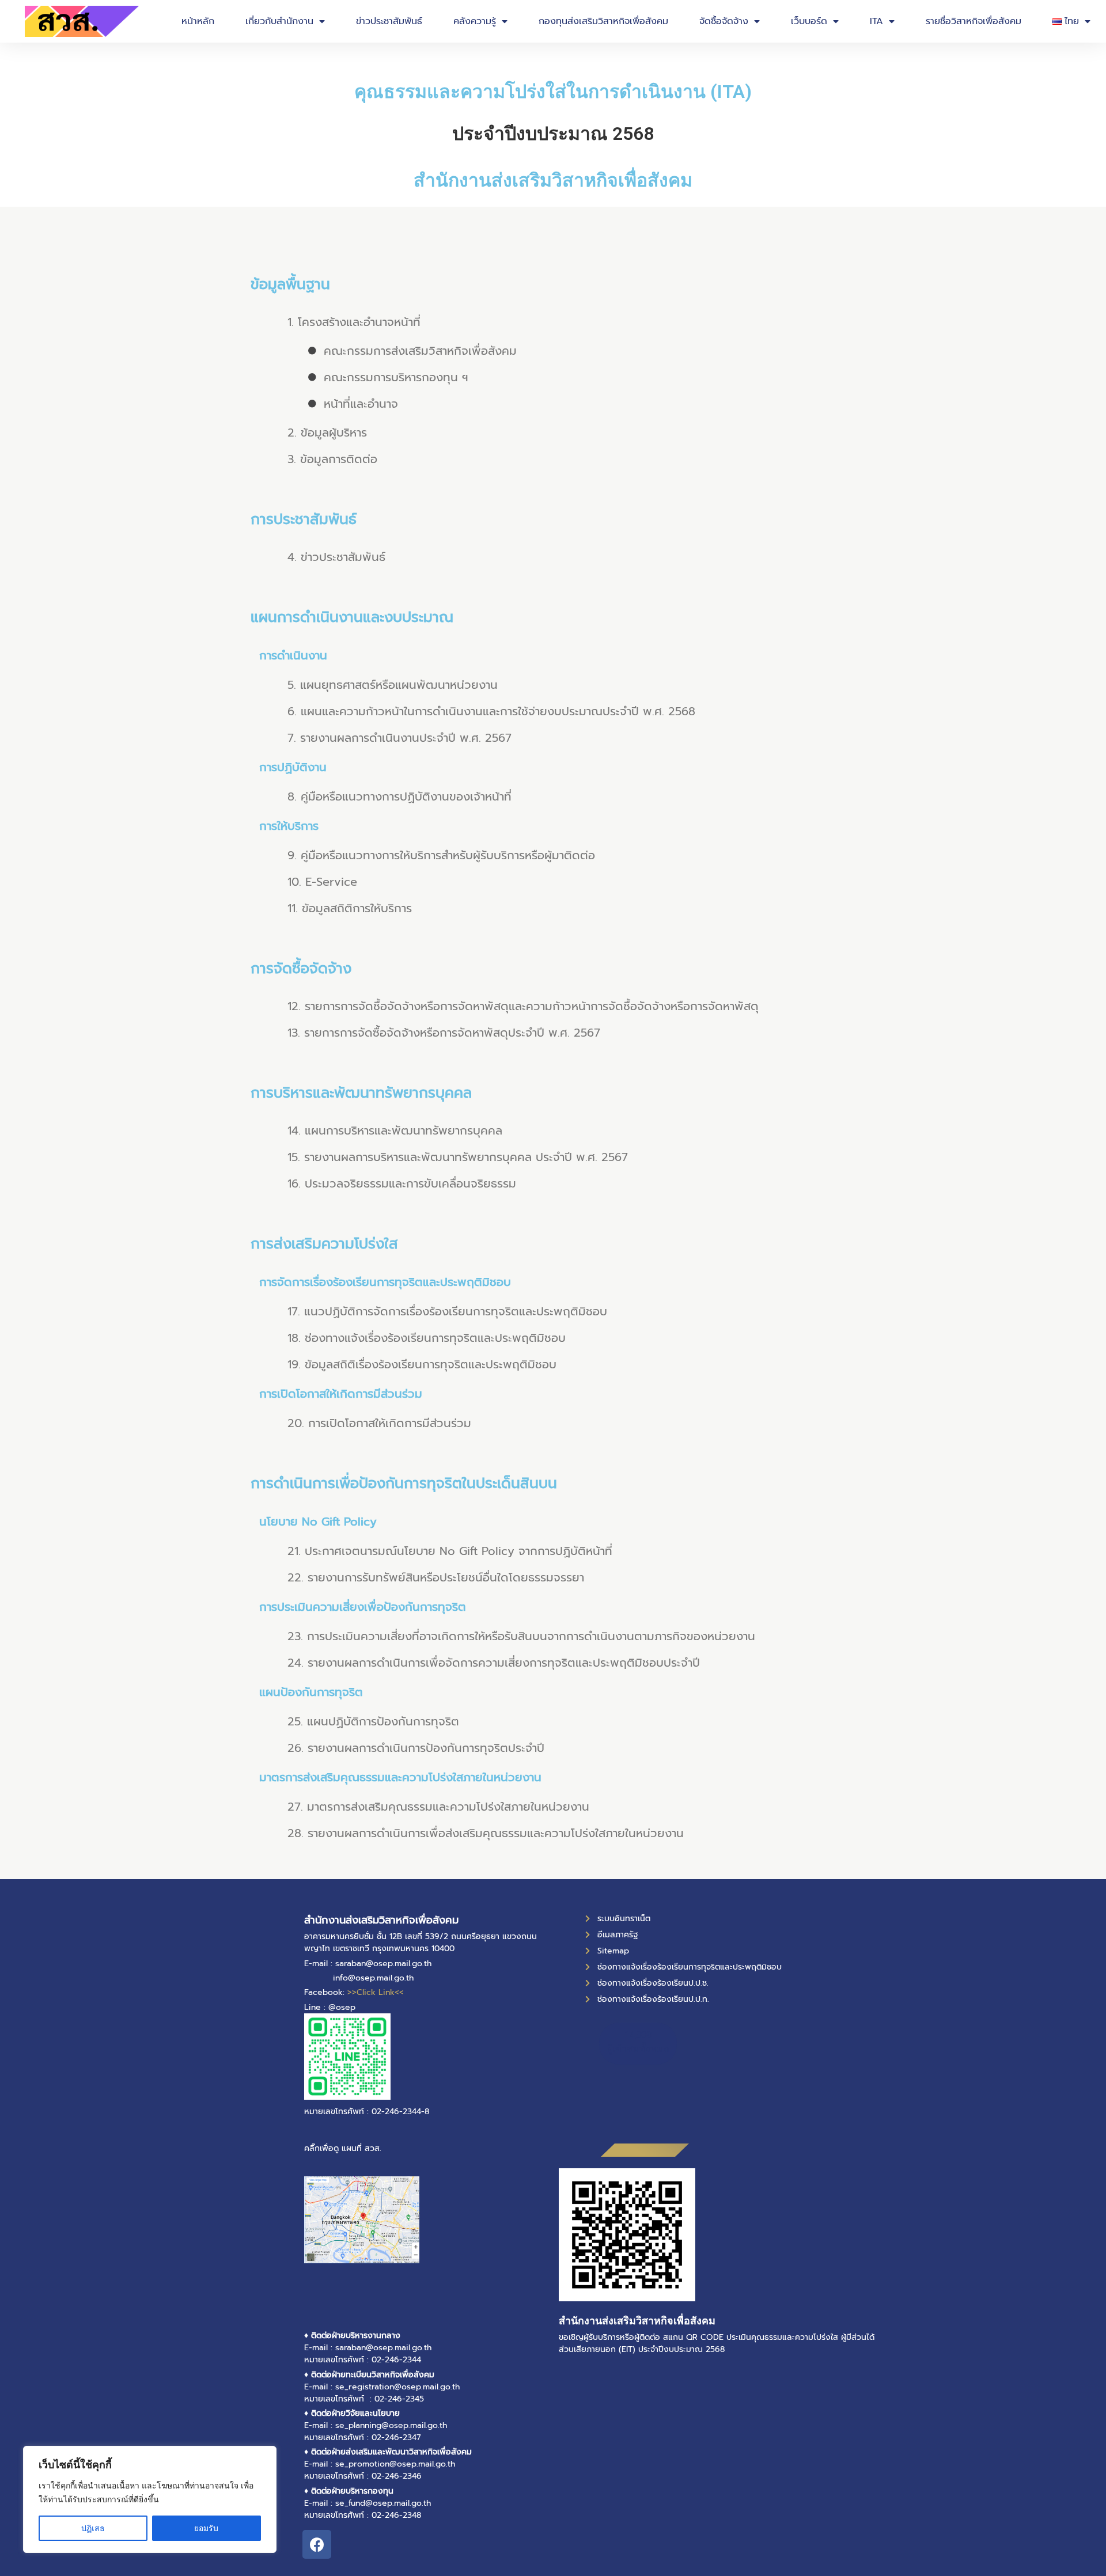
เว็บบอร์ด (809, 21)
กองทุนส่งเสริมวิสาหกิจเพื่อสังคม (603, 21)
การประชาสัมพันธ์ (304, 519)
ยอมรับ (206, 2528)
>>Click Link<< (376, 1992)
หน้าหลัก (198, 21)
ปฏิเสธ (93, 2528)
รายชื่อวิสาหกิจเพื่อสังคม (974, 21)
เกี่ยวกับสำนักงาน (279, 21)
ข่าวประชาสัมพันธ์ (389, 21)
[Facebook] (317, 2544)
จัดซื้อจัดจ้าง (724, 21)
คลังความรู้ (475, 21)
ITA (876, 21)
